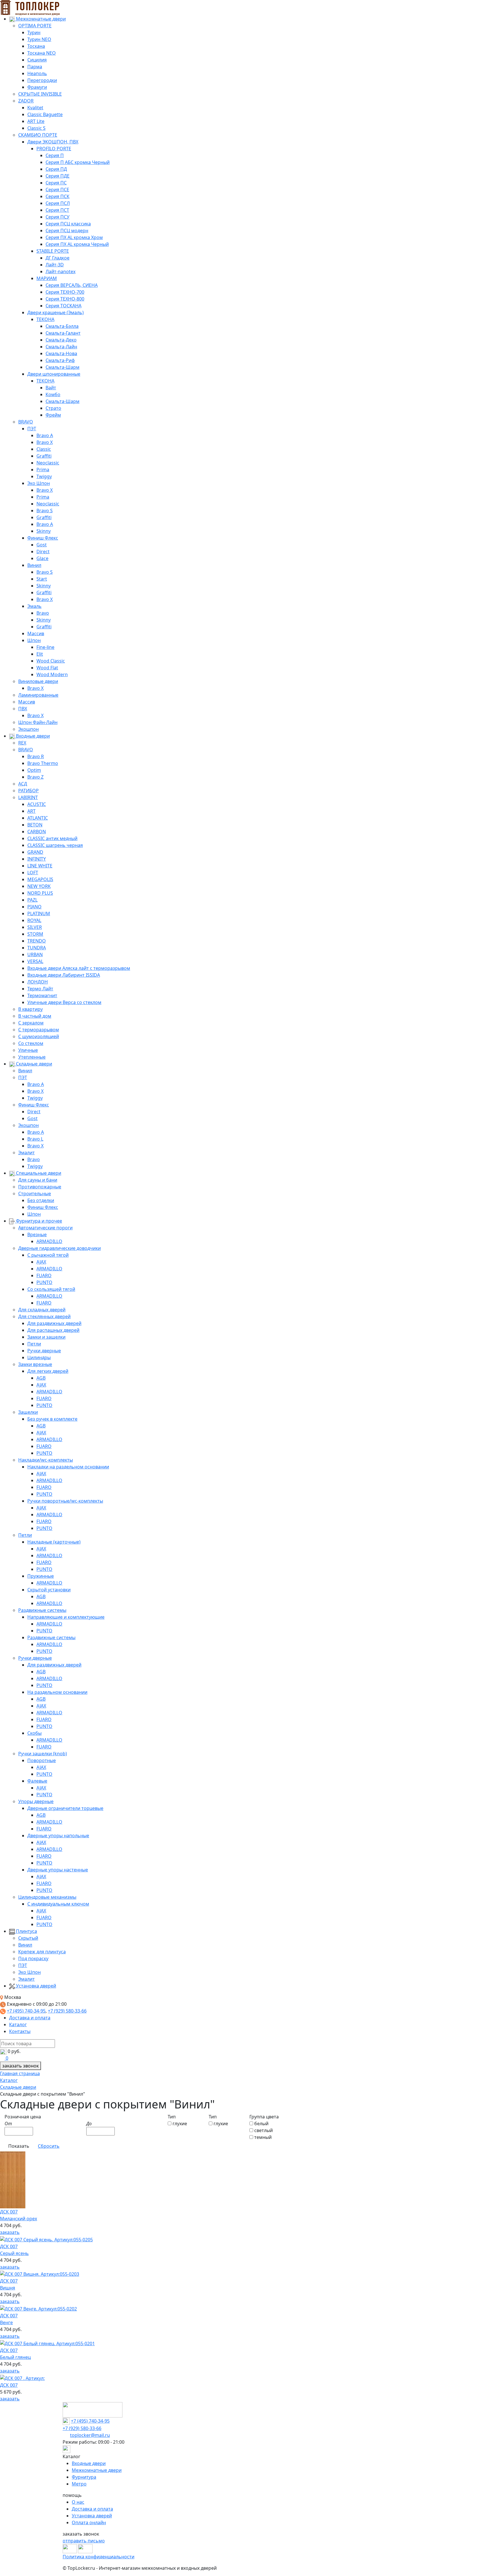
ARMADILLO (49, 1241)
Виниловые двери (38, 681)
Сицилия (37, 60)
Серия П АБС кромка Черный (78, 162)
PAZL (32, 900)
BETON (35, 825)
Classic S (36, 128)
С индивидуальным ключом (58, 1904)
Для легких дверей (48, 1371)
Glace (42, 558)
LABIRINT (28, 797)
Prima (43, 470)
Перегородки (42, 80)
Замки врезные (35, 1364)
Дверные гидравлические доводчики (60, 1248)
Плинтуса (26, 1931)
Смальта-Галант (63, 333)
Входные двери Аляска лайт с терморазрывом (79, 968)
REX (22, 743)
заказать (10, 2232)
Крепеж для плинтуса (42, 1952)
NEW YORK (39, 886)
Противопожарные (40, 1187)
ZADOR (26, 101)
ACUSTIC (37, 804)
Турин (34, 32)
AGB (41, 1378)
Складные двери (33, 1064)
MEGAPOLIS (40, 879)
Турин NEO (39, 39)
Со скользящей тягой (51, 1289)
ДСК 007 (9, 2385)
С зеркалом (31, 1023)
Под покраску (33, 1958)
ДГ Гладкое (58, 258)
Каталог (18, 2024)
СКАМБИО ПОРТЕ (38, 135)
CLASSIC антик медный (52, 838)
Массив (36, 633)
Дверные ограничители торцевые (65, 1808)
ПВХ (23, 709)
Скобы (34, 1733)
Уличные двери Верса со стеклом (64, 1002)
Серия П (55, 155)
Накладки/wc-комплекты (46, 1460)
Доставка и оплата (30, 2018)
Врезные (37, 1234)
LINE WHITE (40, 866)
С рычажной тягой (48, 1255)
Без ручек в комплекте (52, 1419)
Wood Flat (47, 668)
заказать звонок (20, 2066)
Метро (79, 2484)
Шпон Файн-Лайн (38, 722)
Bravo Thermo (43, 763)
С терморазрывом (39, 1030)
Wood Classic (51, 661)
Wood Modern (52, 674)
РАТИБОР (28, 791)
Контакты (20, 2031)
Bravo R (36, 756)
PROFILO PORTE (54, 149)
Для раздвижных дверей (54, 1323)
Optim (34, 770)
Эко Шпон (39, 483)
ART (31, 811)
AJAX (41, 1262)
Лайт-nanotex (61, 271)
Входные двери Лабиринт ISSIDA (64, 975)
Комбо (53, 394)
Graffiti (44, 456)
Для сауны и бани (38, 1180)
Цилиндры (39, 1357)
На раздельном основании (57, 1692)
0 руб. (14, 2051)
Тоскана (36, 46)
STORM (35, 934)
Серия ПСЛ (58, 203)
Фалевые (37, 1781)
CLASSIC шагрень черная (55, 845)
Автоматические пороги (45, 1228)
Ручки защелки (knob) (43, 1754)
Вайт (51, 388)
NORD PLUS (40, 893)
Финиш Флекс (43, 538)
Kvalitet (35, 108)
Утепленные (32, 1057)
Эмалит (26, 1153)
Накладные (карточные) (54, 1542)
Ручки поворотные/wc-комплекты (65, 1501)
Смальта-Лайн (61, 347)
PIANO (34, 907)
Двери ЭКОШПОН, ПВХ (53, 142)
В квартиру (30, 1009)
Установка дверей (35, 1986)
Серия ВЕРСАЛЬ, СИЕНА (72, 285)
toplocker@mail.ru (90, 2435)
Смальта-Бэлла (62, 326)
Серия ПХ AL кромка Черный (77, 244)
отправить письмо (84, 2541)
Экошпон (28, 729)
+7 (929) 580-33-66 (67, 2011)
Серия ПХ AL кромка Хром (74, 237)
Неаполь (37, 73)
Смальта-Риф (60, 360)
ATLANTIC (38, 818)
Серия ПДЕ (58, 176)
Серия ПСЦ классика (68, 224)
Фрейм (53, 415)
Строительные (35, 1194)
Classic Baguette (45, 114)
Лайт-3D (55, 265)
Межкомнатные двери (40, 19)
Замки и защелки (46, 1337)
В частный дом (35, 1016)
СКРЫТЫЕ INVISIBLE (40, 94)
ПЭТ (32, 429)
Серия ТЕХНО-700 (65, 292)
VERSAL (35, 961)
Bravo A (45, 435)
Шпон (34, 640)
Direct (43, 552)
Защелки (28, 1412)
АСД (23, 784)
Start (42, 579)
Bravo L (35, 1139)
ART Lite (36, 121)
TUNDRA (37, 948)
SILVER (35, 927)
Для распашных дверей (53, 1330)
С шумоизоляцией (39, 1036)
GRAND (35, 852)
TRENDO (37, 941)
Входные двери (32, 736)
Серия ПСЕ (57, 190)
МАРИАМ (47, 278)
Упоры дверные (36, 1801)
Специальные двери (38, 1173)
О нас (78, 2502)
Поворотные (42, 1760)
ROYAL (34, 920)
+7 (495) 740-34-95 (26, 2011)
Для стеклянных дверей (44, 1316)
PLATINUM (39, 913)
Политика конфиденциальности (99, 2557)
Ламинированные (38, 695)
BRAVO (26, 422)
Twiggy (44, 476)
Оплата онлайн (89, 2522)
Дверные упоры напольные (58, 1836)
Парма (35, 67)
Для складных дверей (42, 1310)
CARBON (37, 832)
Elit (40, 654)
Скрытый (28, 1938)
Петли (34, 1344)
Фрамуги (37, 87)
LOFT (33, 873)
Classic (44, 449)
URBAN (35, 954)
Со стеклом (31, 1043)
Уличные (28, 1050)
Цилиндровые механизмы (47, 1897)
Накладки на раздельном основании (68, 1467)
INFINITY (37, 859)
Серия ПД (56, 169)
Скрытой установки (49, 1590)
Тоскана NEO (42, 53)
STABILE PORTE (53, 251)
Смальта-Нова (61, 353)
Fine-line (45, 647)
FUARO (44, 1275)
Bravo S (45, 511)
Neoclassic (48, 463)
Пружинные (41, 1576)
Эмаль (34, 606)
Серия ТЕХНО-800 (65, 299)
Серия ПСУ (58, 217)
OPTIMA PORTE (35, 26)
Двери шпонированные (54, 374)
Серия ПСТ (57, 210)
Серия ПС (56, 183)
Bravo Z (35, 777)
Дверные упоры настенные (58, 1870)
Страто (53, 408)
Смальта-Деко (61, 340)
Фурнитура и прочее (38, 1221)
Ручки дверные (44, 1351)
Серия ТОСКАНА (63, 306)
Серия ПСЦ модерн (67, 231)
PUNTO (44, 1282)
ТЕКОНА (45, 319)
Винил (34, 565)
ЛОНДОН (38, 982)
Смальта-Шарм (62, 367)
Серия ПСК (58, 196)
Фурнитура (84, 2477)
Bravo (43, 613)
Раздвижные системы (42, 1610)
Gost (42, 545)
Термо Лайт (40, 989)
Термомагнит (42, 995)
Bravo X (45, 442)
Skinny (44, 531)
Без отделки (41, 1200)
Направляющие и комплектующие (66, 1617)
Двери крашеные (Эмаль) (56, 312)
